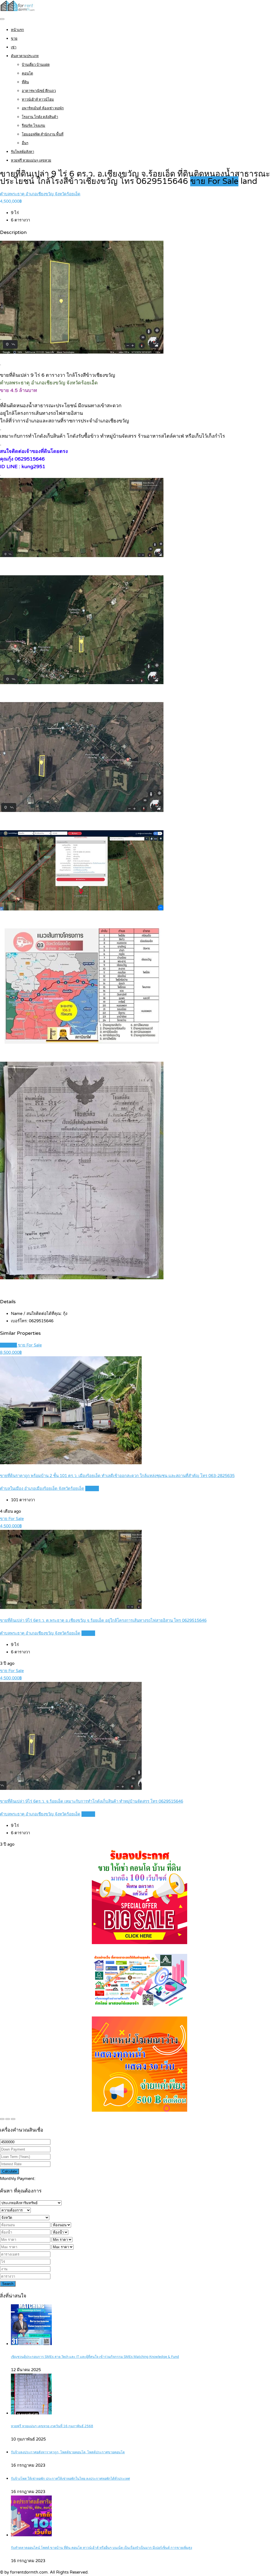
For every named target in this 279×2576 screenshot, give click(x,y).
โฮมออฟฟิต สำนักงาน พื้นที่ (43, 134)
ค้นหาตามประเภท (25, 56)
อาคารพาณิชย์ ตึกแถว (39, 91)
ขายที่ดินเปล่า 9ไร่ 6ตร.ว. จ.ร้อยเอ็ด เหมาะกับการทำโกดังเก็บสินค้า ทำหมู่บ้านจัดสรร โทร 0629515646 (92, 1801)
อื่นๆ (25, 143)
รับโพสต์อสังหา (22, 152)
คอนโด (27, 73)
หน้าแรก (17, 30)
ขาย (14, 39)
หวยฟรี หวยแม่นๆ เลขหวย (31, 160)
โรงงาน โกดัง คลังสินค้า (40, 117)
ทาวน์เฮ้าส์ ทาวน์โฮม (38, 100)
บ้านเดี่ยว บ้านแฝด (36, 65)
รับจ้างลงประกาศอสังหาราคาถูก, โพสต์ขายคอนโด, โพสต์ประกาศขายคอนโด (68, 2452)
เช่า (14, 47)
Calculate (10, 2171)
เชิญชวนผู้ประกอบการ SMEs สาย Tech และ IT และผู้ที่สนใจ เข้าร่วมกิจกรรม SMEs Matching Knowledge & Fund (95, 2357)
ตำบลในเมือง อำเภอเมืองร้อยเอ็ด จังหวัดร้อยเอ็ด (42, 1488)
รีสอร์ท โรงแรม (34, 126)
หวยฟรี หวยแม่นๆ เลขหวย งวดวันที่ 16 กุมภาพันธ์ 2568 (52, 2426)
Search (8, 2284)
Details (92, 1488)
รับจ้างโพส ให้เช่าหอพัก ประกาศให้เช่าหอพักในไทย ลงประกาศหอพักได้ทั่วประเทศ (70, 2479)
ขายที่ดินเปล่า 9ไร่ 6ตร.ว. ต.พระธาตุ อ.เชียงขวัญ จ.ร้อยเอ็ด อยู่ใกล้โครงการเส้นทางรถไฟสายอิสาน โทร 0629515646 (103, 1620)
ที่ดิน (25, 82)
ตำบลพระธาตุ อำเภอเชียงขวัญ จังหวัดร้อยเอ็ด (40, 194)
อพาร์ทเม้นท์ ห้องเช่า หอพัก (43, 108)
